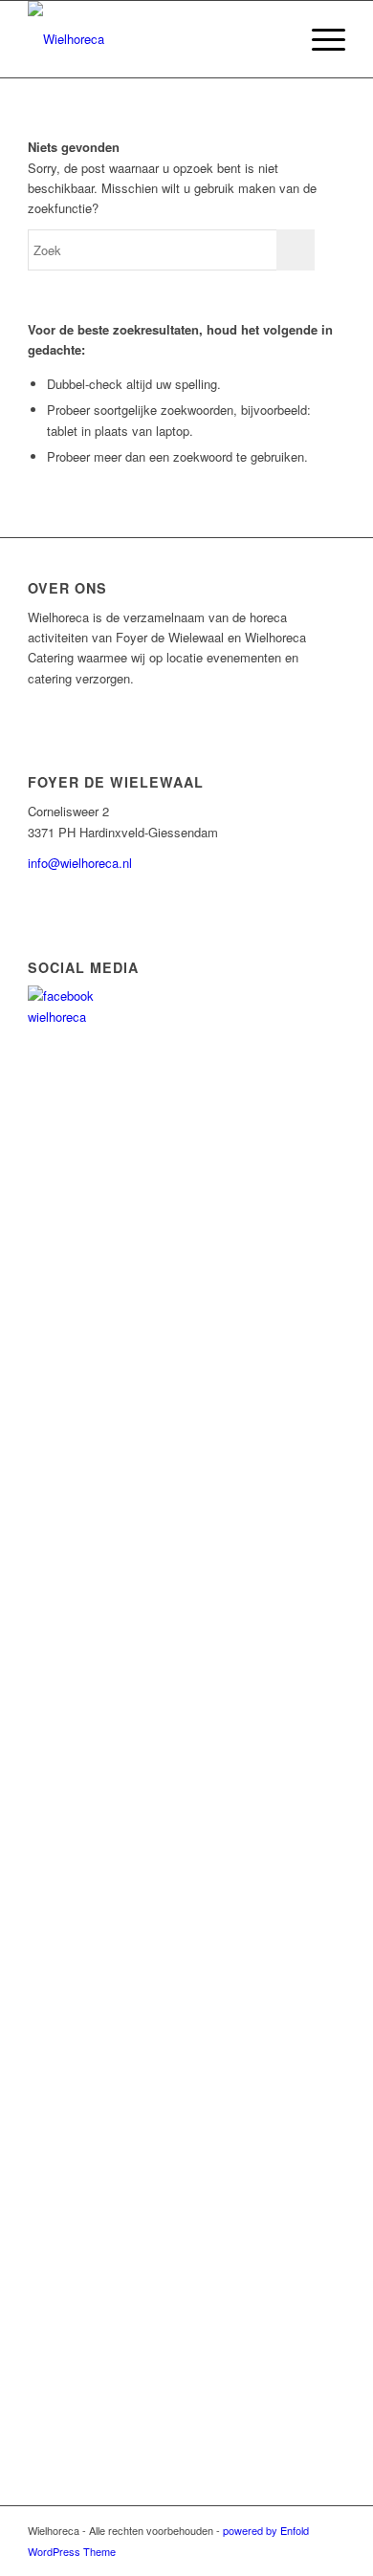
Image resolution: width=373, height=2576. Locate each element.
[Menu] (319, 39)
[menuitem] (319, 39)
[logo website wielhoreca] (154, 39)
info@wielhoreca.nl (80, 863)
